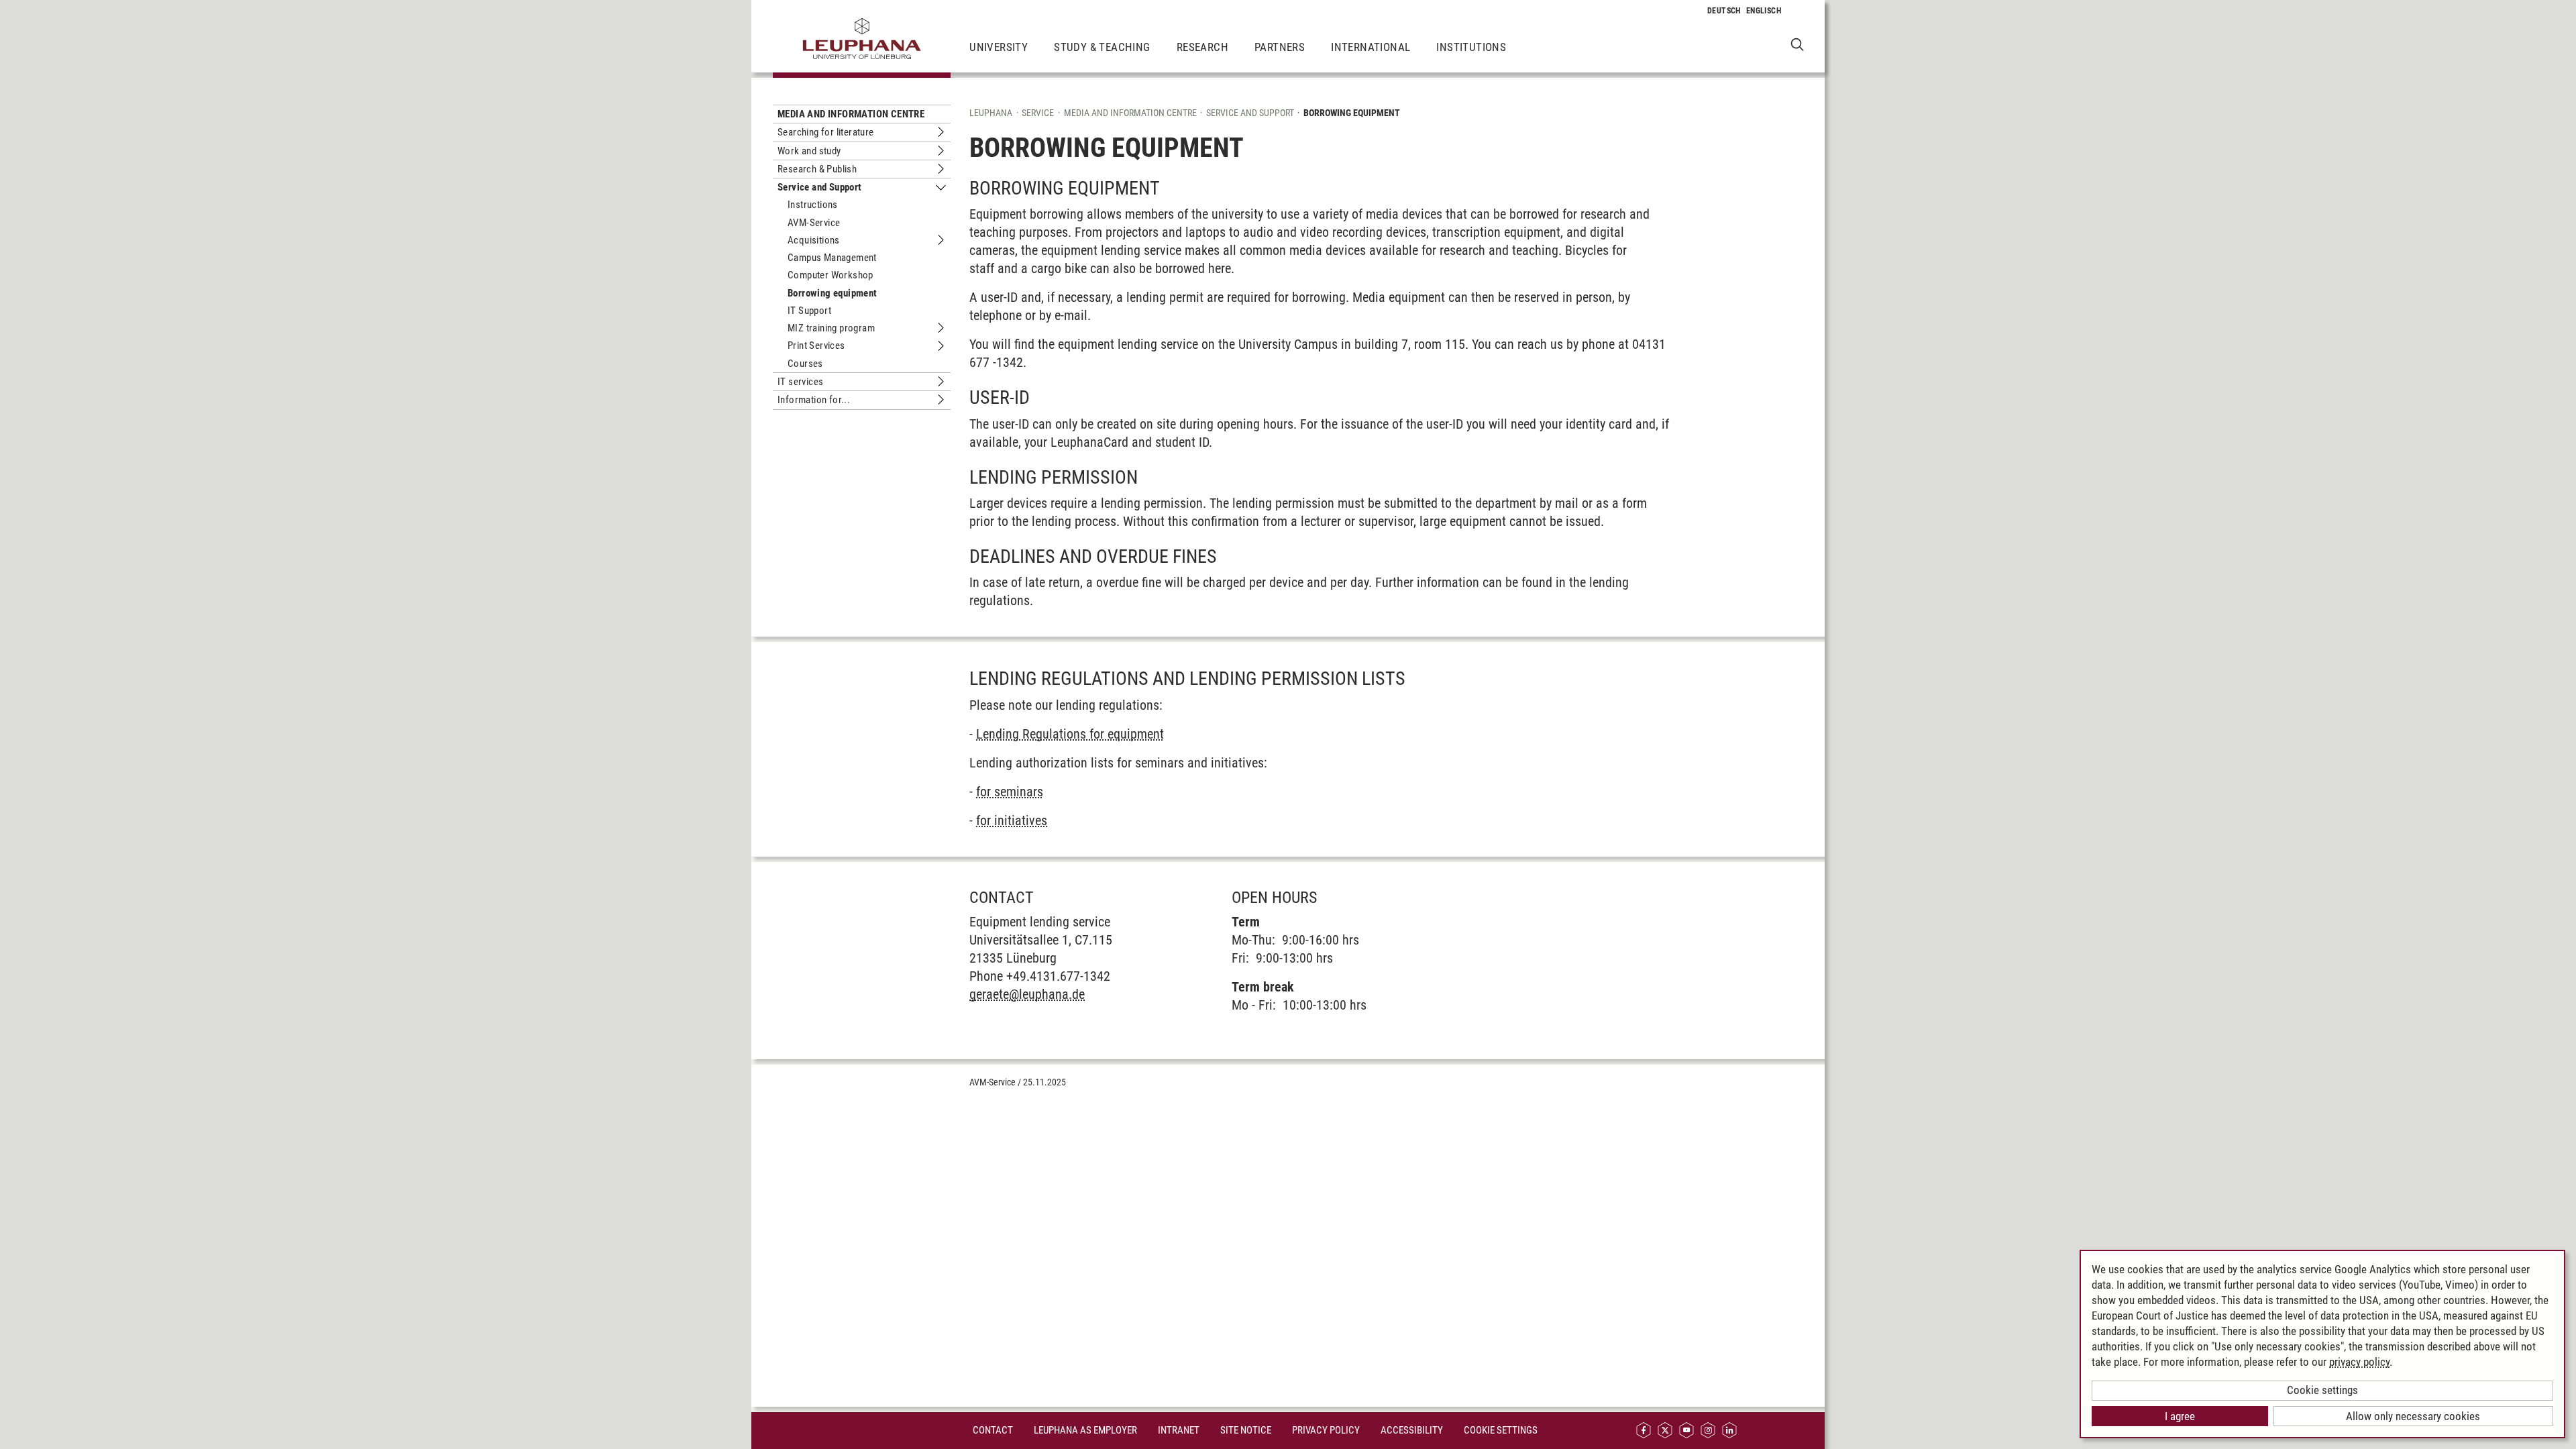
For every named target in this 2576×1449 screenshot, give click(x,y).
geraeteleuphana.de (1027, 994)
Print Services (816, 345)
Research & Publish (817, 169)
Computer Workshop (830, 275)
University (999, 47)
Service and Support (820, 187)
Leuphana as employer (1085, 1430)
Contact (993, 1430)
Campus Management (832, 258)
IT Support (809, 311)
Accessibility (1412, 1430)
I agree (2180, 1416)
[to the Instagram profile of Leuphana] (1708, 1431)
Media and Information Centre (851, 114)
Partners (1280, 47)
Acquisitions (814, 240)
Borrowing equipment (833, 293)
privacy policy (2359, 1362)
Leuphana (991, 113)
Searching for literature (826, 132)
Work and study (809, 151)
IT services (800, 382)
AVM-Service (814, 223)
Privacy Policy (1326, 1430)
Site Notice (1246, 1430)
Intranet (1179, 1430)
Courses (805, 364)
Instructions (813, 205)
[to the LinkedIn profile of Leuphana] (1729, 1431)
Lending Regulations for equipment (1070, 734)
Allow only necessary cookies (2413, 1416)
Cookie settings (2322, 1390)
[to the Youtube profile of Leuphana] (1686, 1431)
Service (1038, 113)
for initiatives (1012, 820)
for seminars (1010, 792)
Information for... (814, 400)
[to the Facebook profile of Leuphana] (1644, 1431)
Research (1202, 47)
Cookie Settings (1501, 1430)
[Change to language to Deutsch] (1724, 11)
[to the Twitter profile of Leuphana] (1665, 1431)
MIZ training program (831, 328)
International (1371, 47)
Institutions (1471, 47)
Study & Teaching (1102, 47)
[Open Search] (1797, 44)
